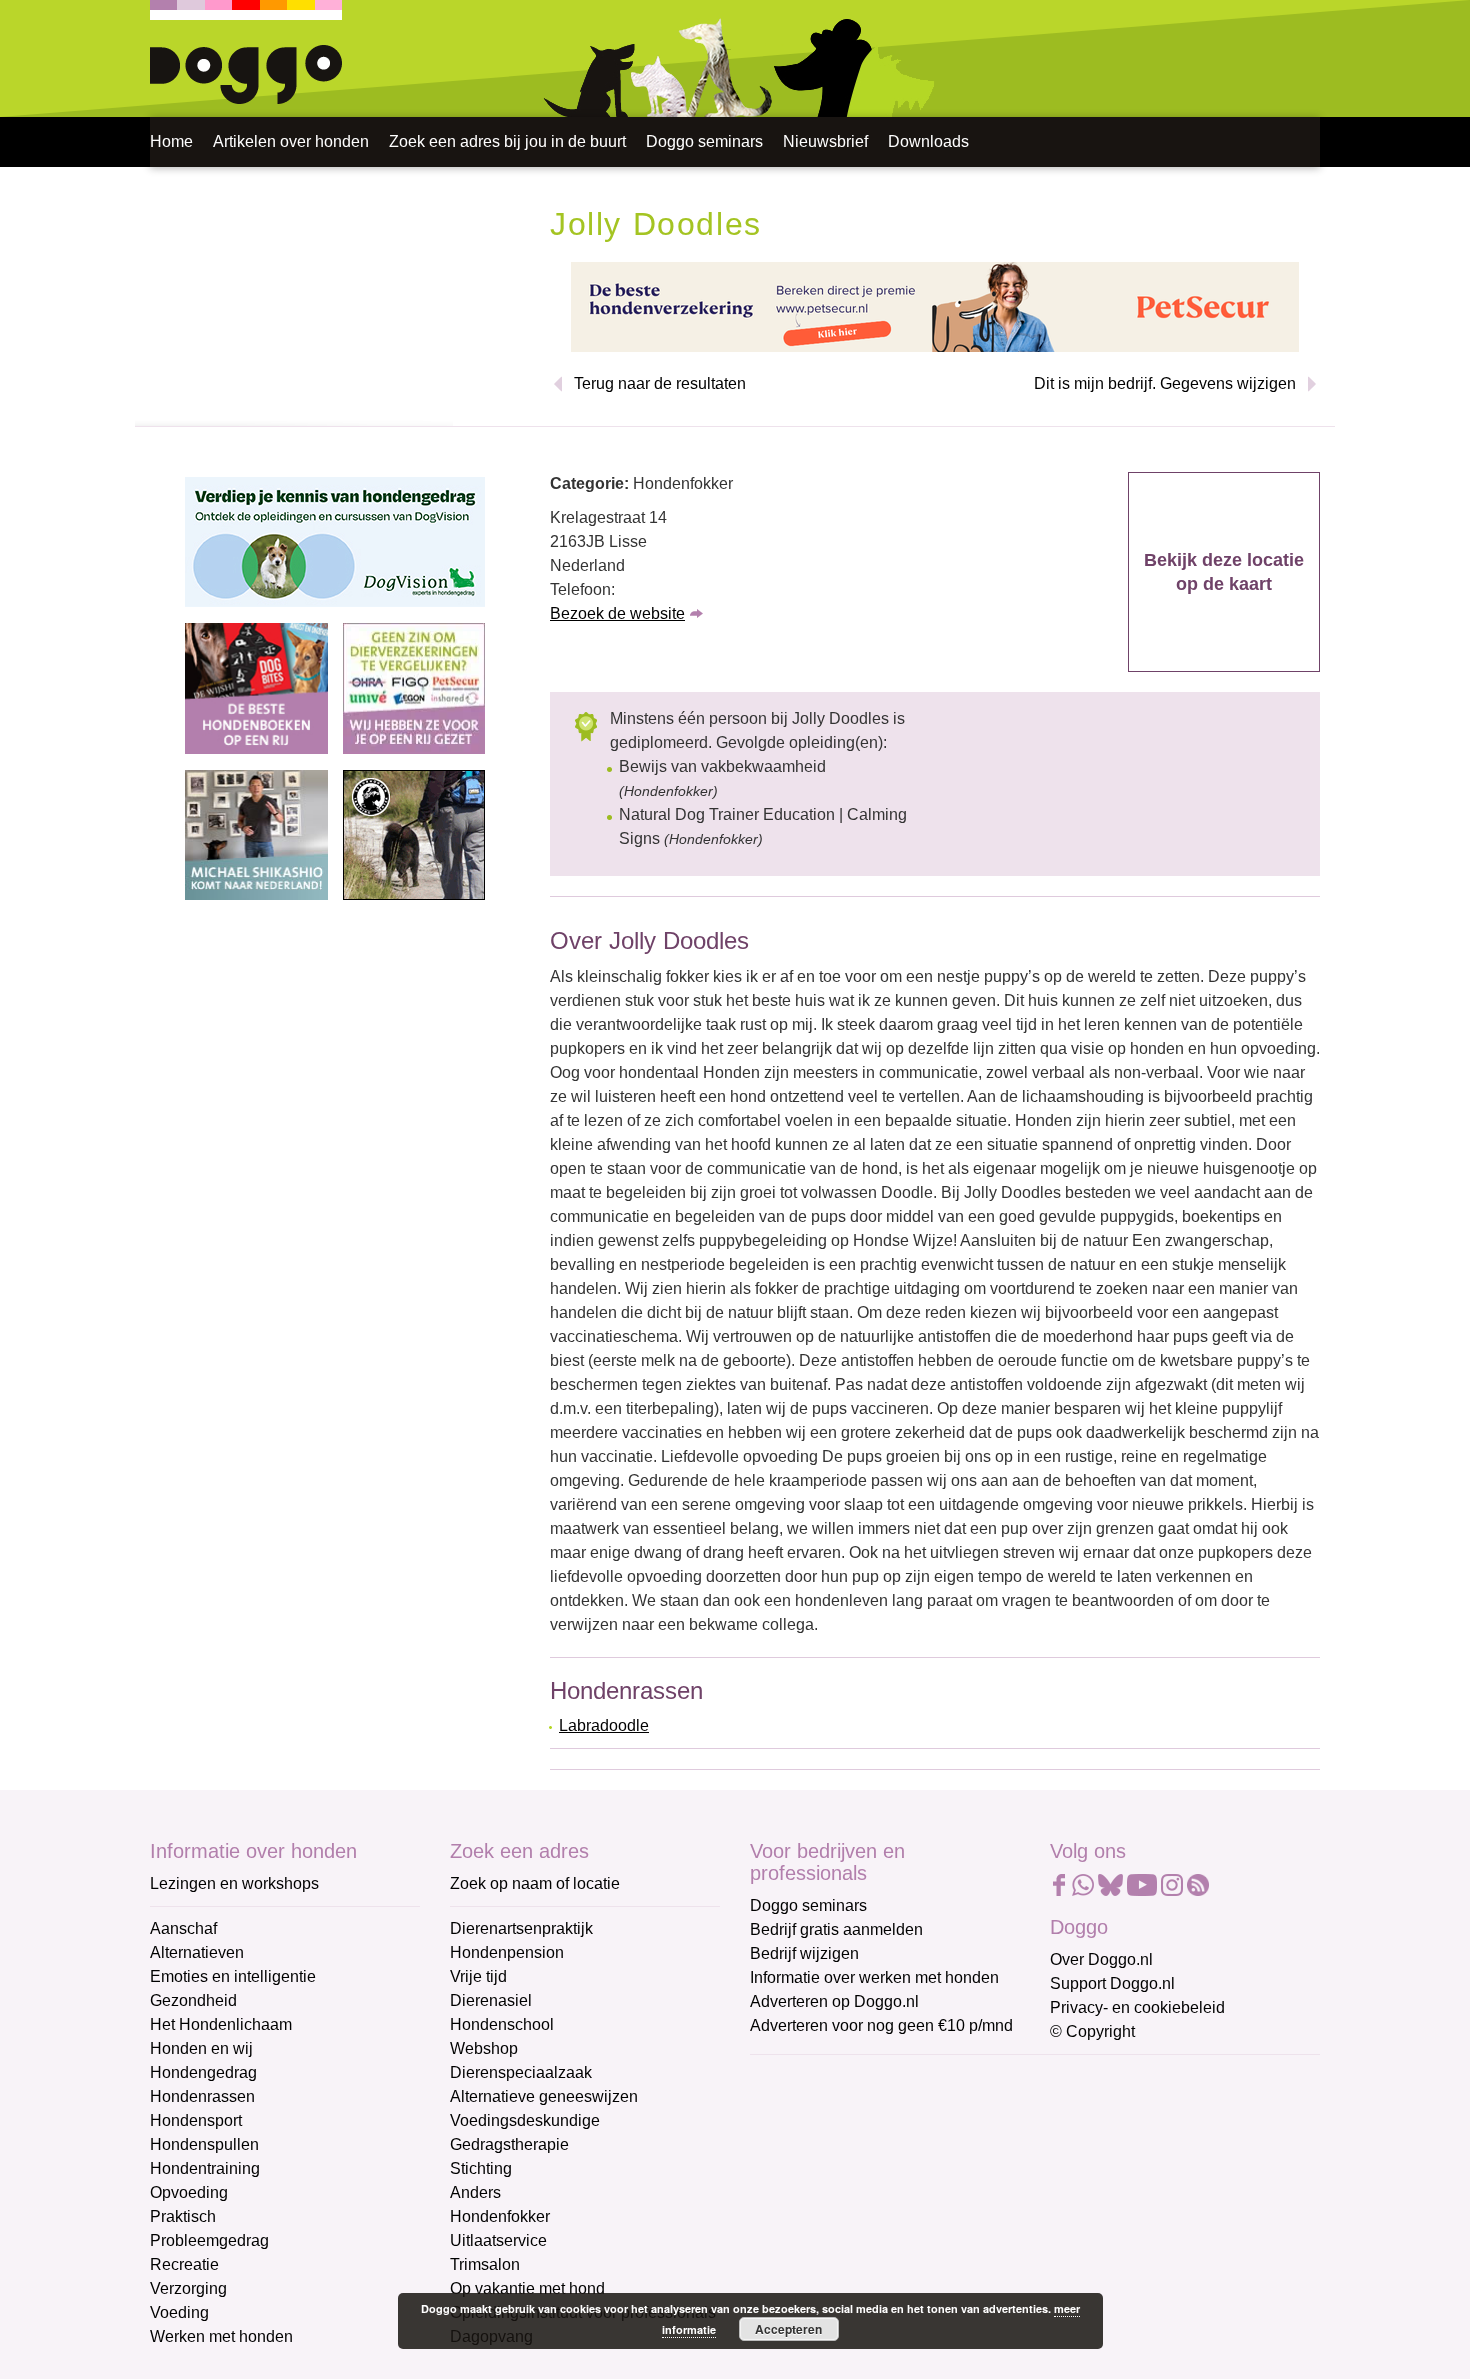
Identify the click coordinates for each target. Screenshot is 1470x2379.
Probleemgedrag (209, 2240)
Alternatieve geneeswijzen (544, 2096)
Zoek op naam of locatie (535, 1883)
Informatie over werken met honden (874, 1977)
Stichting (481, 2168)
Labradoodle (604, 1725)
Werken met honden (221, 2336)
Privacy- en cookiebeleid (1137, 2007)
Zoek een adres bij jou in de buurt (507, 141)
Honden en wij (201, 2048)
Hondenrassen (202, 2096)
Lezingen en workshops (234, 1883)
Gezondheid (193, 2000)
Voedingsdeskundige (525, 2120)
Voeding (179, 2312)
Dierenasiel (491, 2000)
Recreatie (184, 2264)
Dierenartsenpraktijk (521, 1928)
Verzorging (188, 2288)
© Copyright (1092, 2031)
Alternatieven (197, 1952)
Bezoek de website (617, 613)
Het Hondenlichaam (221, 2024)
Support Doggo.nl (1112, 1983)
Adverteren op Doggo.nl (834, 2001)
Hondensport (196, 2120)
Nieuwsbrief (825, 141)
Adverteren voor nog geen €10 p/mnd (881, 2025)
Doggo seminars (704, 141)
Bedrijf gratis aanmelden (836, 1929)
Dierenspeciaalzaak (521, 2072)
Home (171, 141)
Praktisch (183, 2216)
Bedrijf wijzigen (804, 1953)
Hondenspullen (204, 2144)
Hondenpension (507, 1952)
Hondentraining (205, 2168)
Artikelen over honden (291, 141)
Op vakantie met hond (527, 2288)
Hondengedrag (203, 2072)
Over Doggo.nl (1101, 1959)
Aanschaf (183, 1928)
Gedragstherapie (509, 2144)
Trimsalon (485, 2264)
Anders (475, 2192)
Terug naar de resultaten (660, 383)
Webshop (484, 2048)
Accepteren (788, 2329)
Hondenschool (502, 2024)
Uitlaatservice (498, 2240)
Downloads (928, 141)
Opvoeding (189, 2192)
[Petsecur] (935, 305)
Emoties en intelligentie (233, 1976)
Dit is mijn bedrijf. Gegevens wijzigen (1165, 383)
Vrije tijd (478, 1976)
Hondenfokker (500, 2216)
